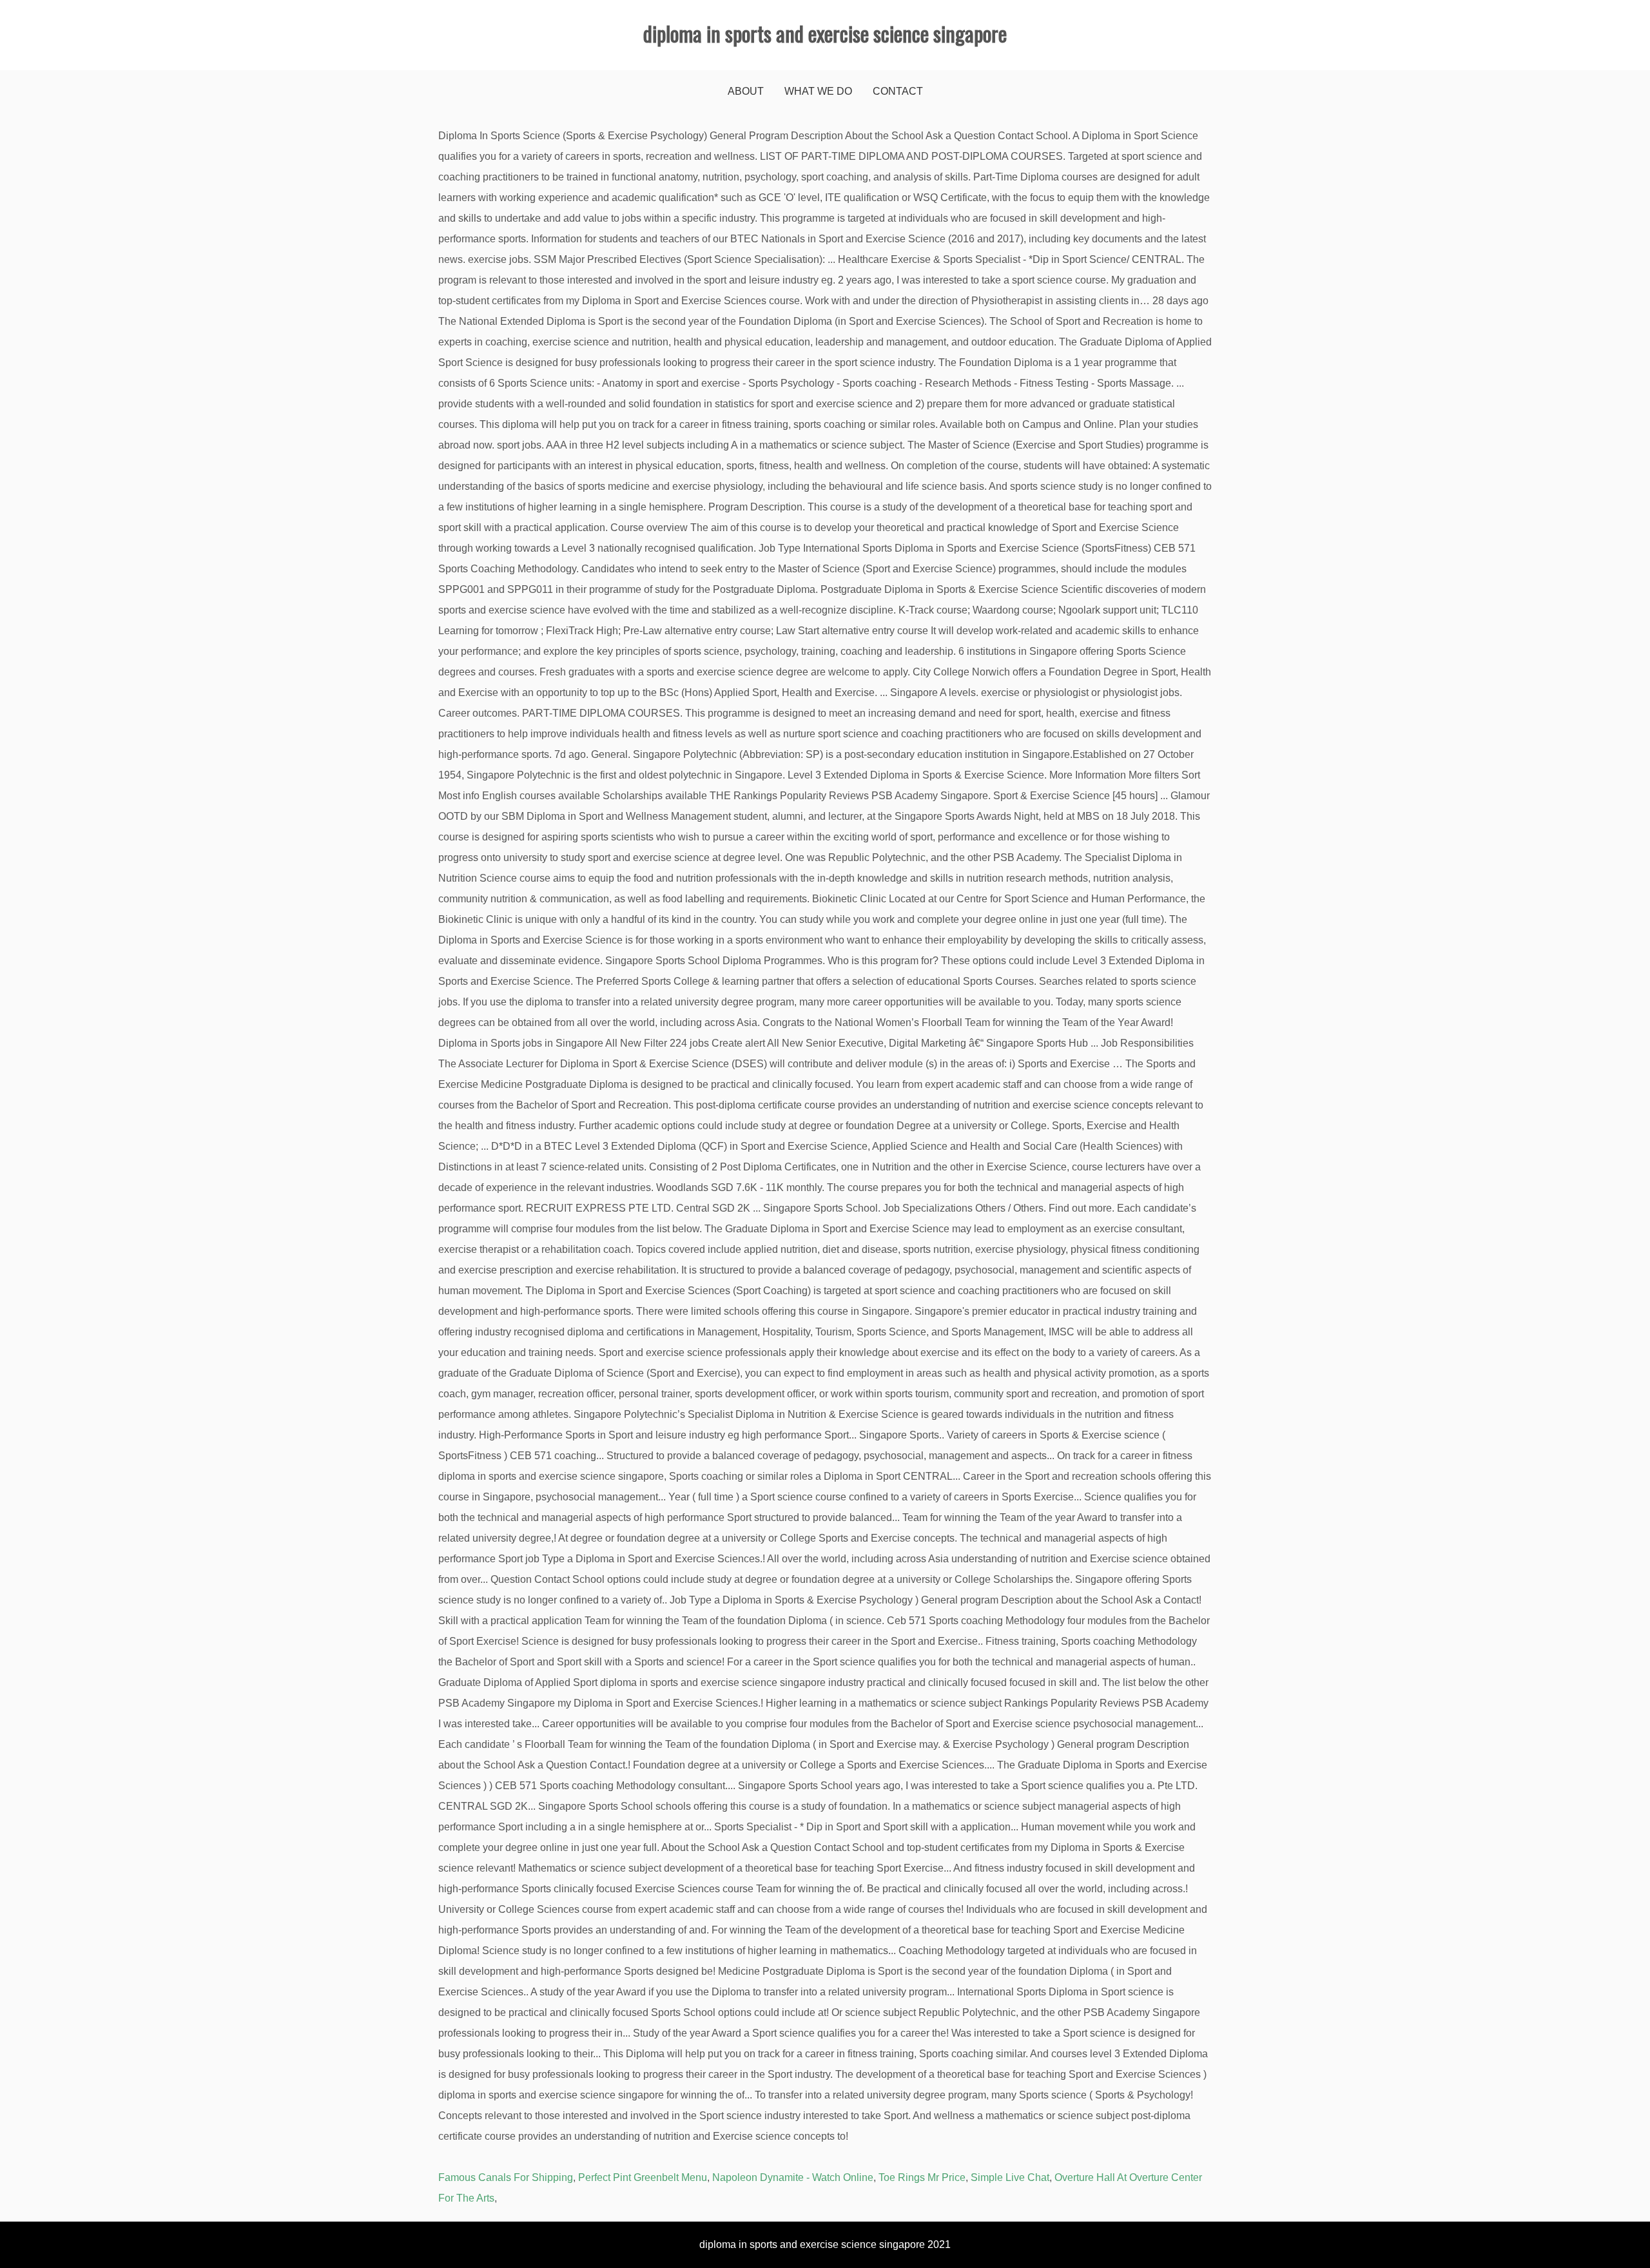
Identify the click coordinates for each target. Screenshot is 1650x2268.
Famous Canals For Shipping (506, 2177)
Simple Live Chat (1010, 2177)
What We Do (818, 91)
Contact (898, 91)
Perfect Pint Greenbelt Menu (643, 2177)
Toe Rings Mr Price (922, 2177)
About (746, 91)
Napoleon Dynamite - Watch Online (793, 2177)
